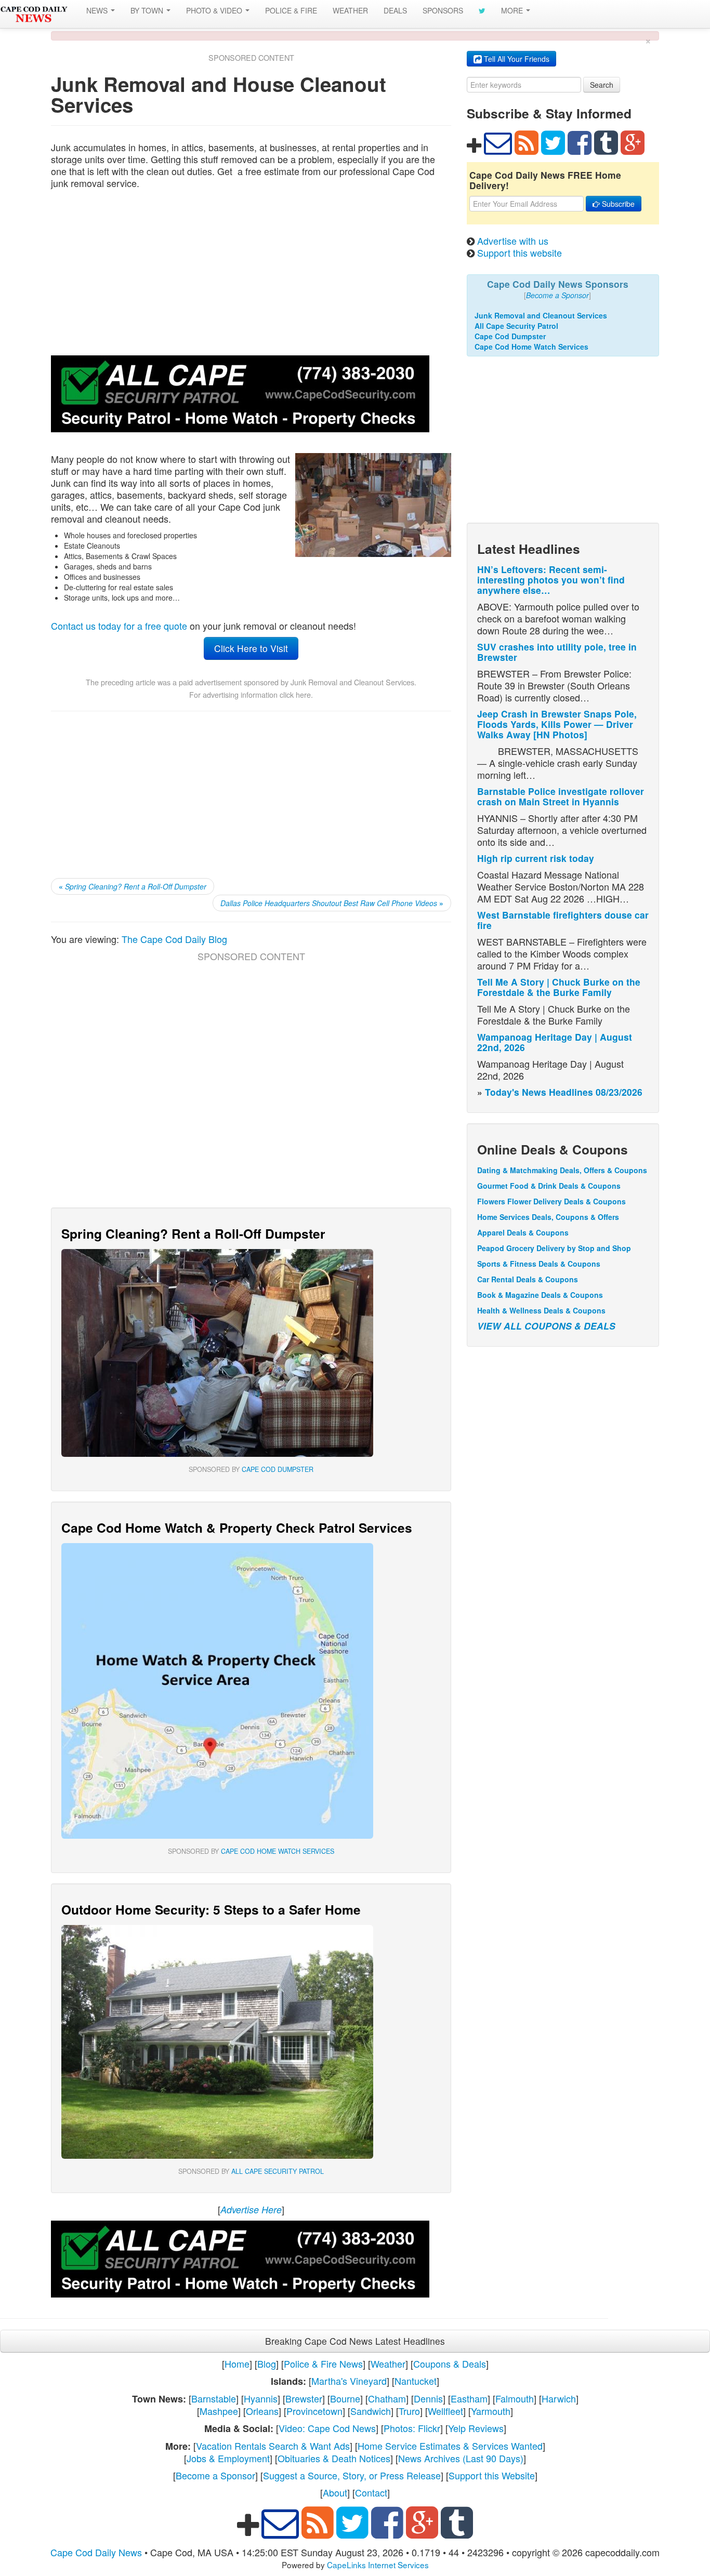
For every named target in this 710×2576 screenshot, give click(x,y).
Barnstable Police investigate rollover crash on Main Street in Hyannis (561, 796)
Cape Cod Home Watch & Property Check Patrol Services (237, 1528)
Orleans (262, 2411)
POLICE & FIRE (291, 10)
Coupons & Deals (450, 2363)
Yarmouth (491, 2411)
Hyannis (261, 2398)
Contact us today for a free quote (119, 626)
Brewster (304, 2398)
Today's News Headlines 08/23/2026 (564, 1092)
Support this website (520, 253)
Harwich (559, 2398)
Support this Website (492, 2475)
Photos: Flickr (412, 2428)
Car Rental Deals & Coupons (528, 1279)
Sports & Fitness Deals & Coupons (539, 1264)
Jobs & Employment (228, 2458)
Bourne (345, 2398)
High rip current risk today (536, 858)
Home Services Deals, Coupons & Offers (548, 1217)
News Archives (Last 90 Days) (461, 2458)
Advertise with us (513, 241)
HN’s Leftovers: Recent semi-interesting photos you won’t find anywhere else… (551, 580)
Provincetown (314, 2411)
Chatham (387, 2398)
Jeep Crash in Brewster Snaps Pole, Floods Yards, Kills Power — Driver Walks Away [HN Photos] (557, 724)
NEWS (98, 10)
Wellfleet (445, 2411)
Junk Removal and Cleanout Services (352, 682)
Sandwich (371, 2411)
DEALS (395, 10)
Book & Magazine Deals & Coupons (540, 1295)
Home (237, 2363)
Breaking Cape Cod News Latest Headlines (355, 2341)
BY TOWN (148, 10)
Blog (267, 2363)
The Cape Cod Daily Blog (174, 939)
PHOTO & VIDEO (215, 10)
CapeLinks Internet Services (378, 2565)
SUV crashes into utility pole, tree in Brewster (557, 652)
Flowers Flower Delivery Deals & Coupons (551, 1201)
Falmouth (515, 2398)
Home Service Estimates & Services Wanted (450, 2446)
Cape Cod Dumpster (278, 1469)
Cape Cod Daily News (96, 2552)
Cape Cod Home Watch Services (278, 1851)
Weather (388, 2363)
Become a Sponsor (215, 2475)
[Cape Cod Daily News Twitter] (482, 10)
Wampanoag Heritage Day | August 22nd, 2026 (555, 1042)
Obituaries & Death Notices (334, 2458)
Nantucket (416, 2381)
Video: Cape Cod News (327, 2428)
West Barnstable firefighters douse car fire (563, 920)
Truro (409, 2411)
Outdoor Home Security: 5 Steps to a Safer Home (211, 1909)
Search (602, 85)
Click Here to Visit (251, 648)
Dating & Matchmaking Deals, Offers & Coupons (562, 1170)
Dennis (428, 2398)
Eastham (469, 2398)
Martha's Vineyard (349, 2381)
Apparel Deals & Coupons (523, 1232)
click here (295, 694)
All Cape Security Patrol (278, 2171)
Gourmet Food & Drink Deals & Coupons (549, 1186)
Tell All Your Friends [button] (516, 59)
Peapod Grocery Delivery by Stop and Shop (554, 1248)
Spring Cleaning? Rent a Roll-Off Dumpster (193, 1233)
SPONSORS (443, 10)
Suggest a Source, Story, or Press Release (352, 2475)
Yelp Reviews (476, 2428)
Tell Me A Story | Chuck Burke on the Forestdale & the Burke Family (559, 987)
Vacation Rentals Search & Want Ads (273, 2446)
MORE (513, 10)
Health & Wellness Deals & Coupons (541, 1310)
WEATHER (350, 10)
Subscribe (617, 204)
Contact (371, 2492)
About (335, 2492)
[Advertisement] (251, 272)
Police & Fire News (323, 2363)
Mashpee (219, 2411)
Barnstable (214, 2398)
